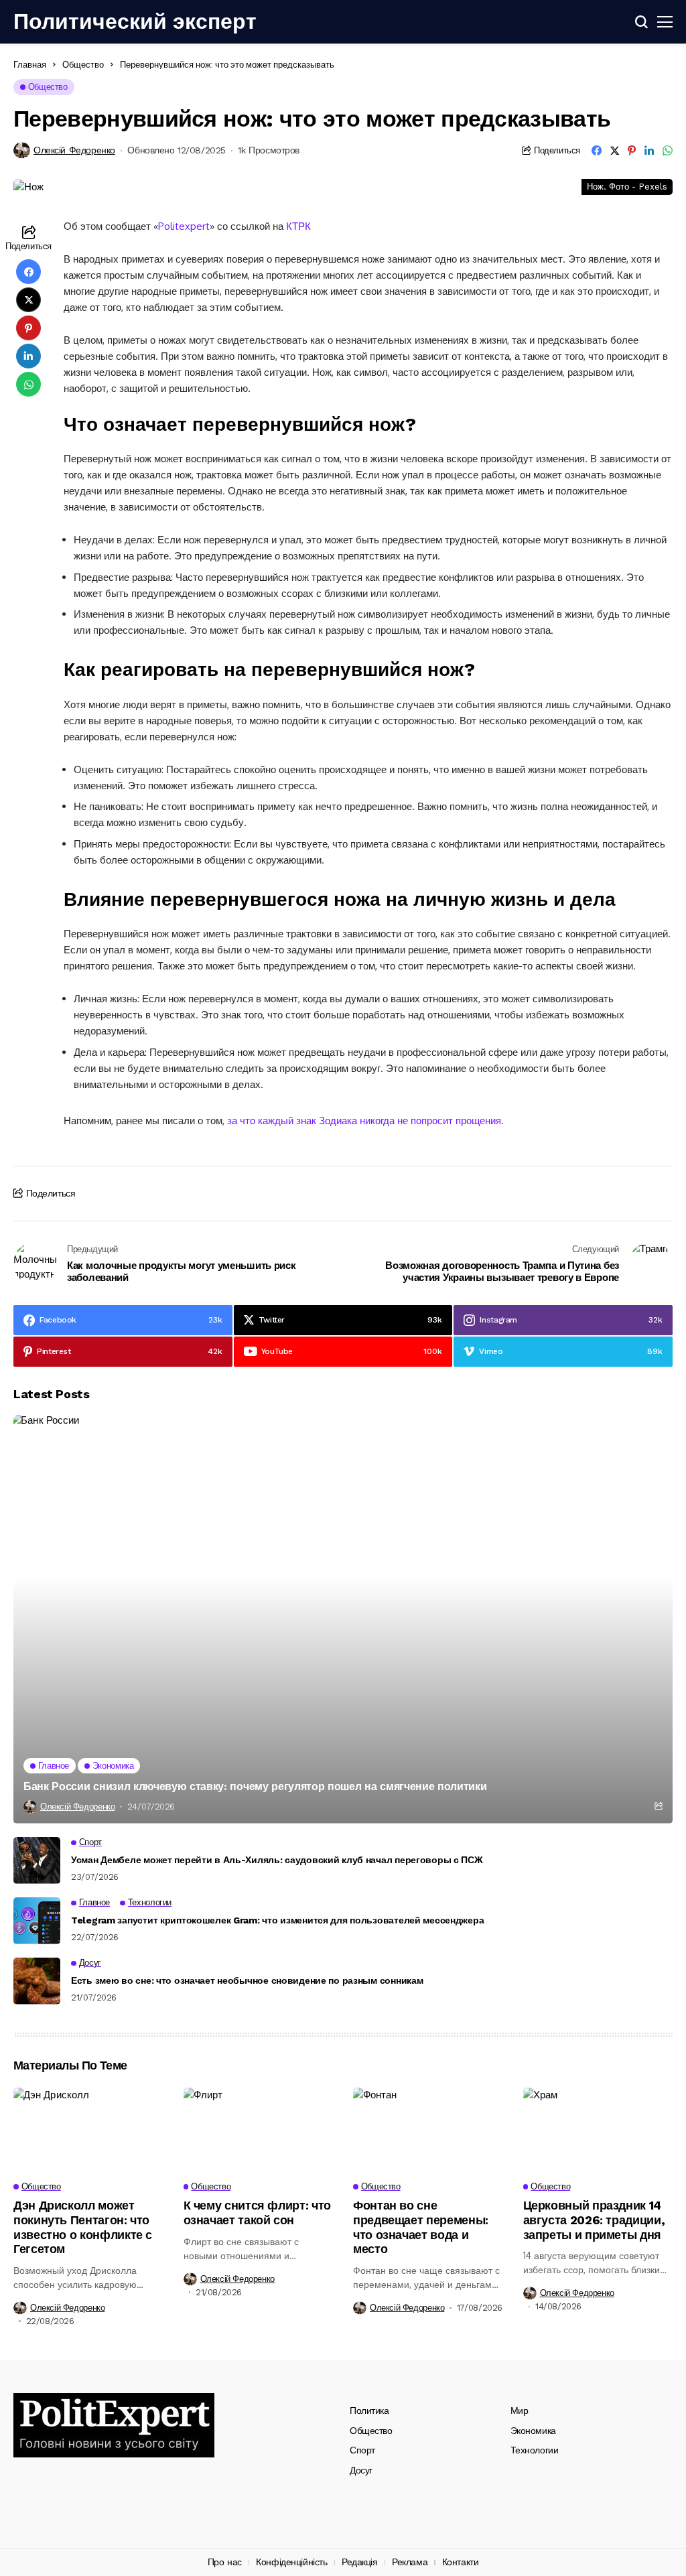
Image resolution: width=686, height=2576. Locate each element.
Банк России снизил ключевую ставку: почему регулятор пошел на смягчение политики (255, 1786)
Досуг (361, 2470)
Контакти (461, 2562)
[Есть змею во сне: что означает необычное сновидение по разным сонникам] (37, 1981)
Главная (30, 64)
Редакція (360, 2562)
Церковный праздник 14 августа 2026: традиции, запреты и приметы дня (594, 2220)
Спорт (362, 2450)
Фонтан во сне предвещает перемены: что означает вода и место (421, 2227)
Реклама (410, 2562)
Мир (520, 2411)
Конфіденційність (291, 2562)
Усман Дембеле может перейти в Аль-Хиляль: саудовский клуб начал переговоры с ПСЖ (277, 1860)
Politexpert (184, 226)
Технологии (535, 2450)
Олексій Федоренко (74, 150)
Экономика (533, 2431)
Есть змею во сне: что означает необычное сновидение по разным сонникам (247, 1980)
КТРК (298, 226)
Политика (369, 2411)
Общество (83, 64)
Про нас (225, 2562)
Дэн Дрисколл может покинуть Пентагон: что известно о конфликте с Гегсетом (83, 2227)
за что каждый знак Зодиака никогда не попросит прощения (364, 1121)
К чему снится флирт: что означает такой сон (257, 2213)
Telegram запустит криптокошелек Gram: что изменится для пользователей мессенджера (277, 1920)
